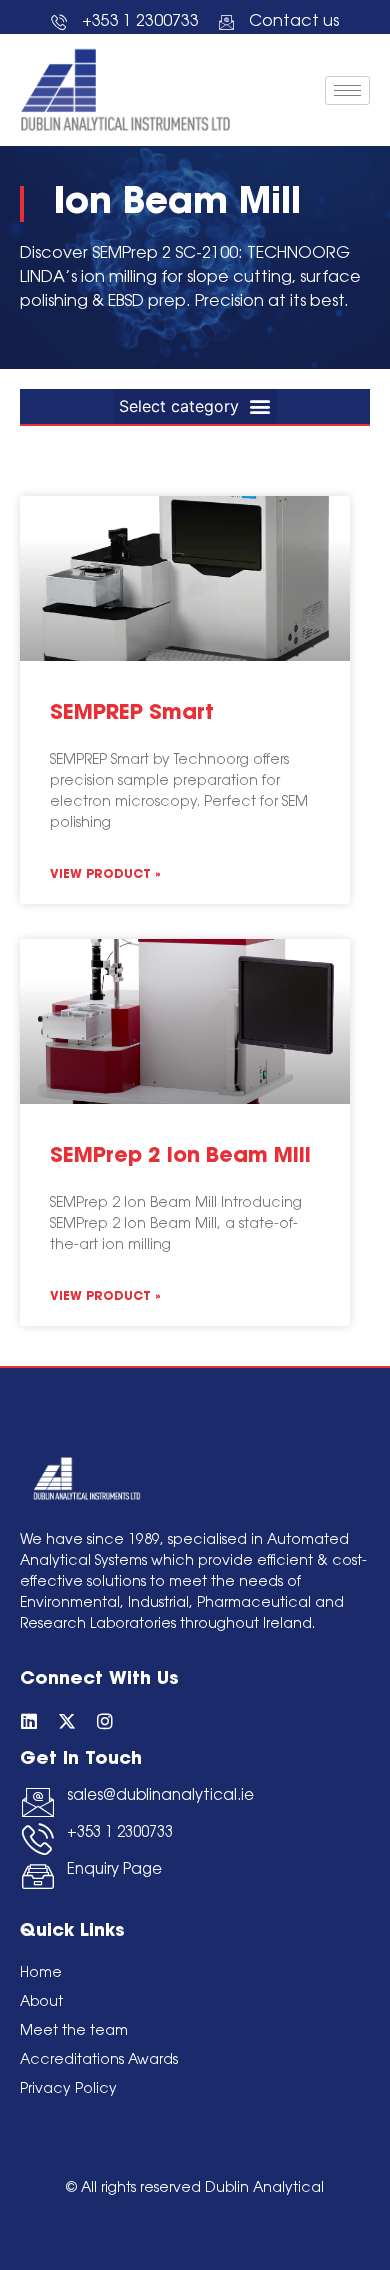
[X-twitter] (67, 1721)
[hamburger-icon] (347, 90)
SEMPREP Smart (132, 713)
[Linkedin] (29, 1721)
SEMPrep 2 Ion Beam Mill (180, 1156)
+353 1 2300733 (120, 1833)
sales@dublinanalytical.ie (160, 1796)
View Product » (105, 875)
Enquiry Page (114, 1870)
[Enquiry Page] (38, 1876)
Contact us (294, 22)
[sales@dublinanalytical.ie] (38, 1802)
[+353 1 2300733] (38, 1839)
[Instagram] (105, 1721)
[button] (195, 406)
